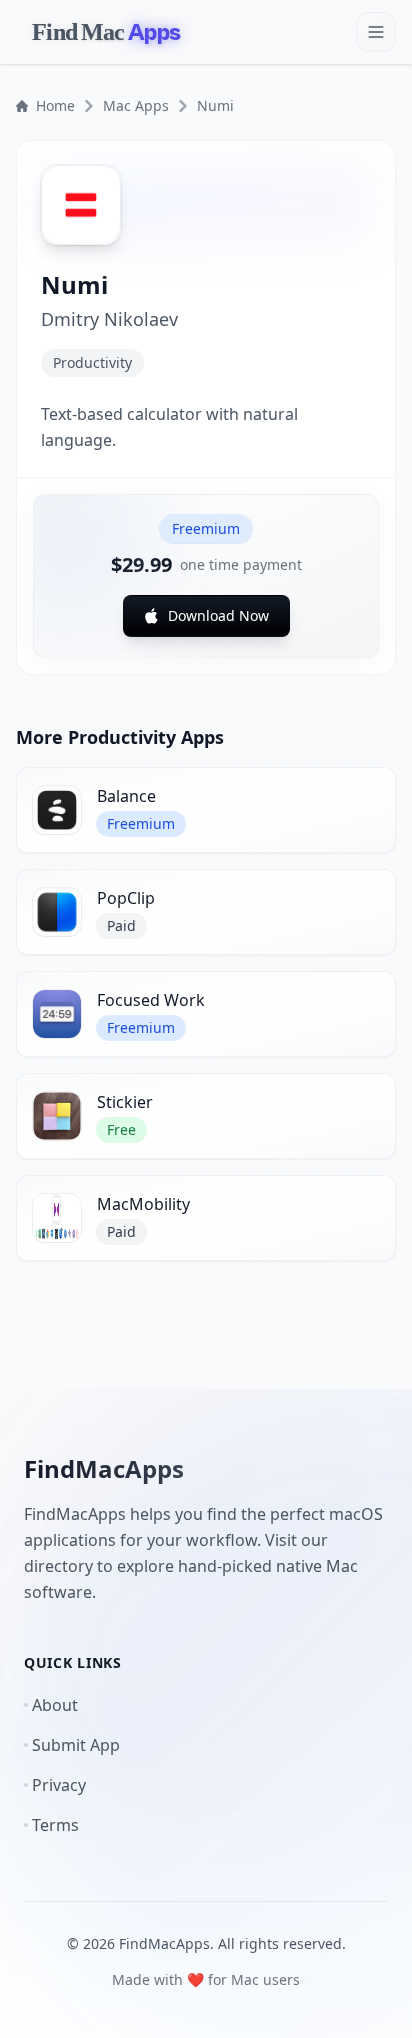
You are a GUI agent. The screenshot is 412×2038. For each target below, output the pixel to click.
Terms (55, 1825)
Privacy (59, 1785)
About (55, 1705)
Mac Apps (136, 105)
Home (55, 105)
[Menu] (376, 32)
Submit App (76, 1745)
